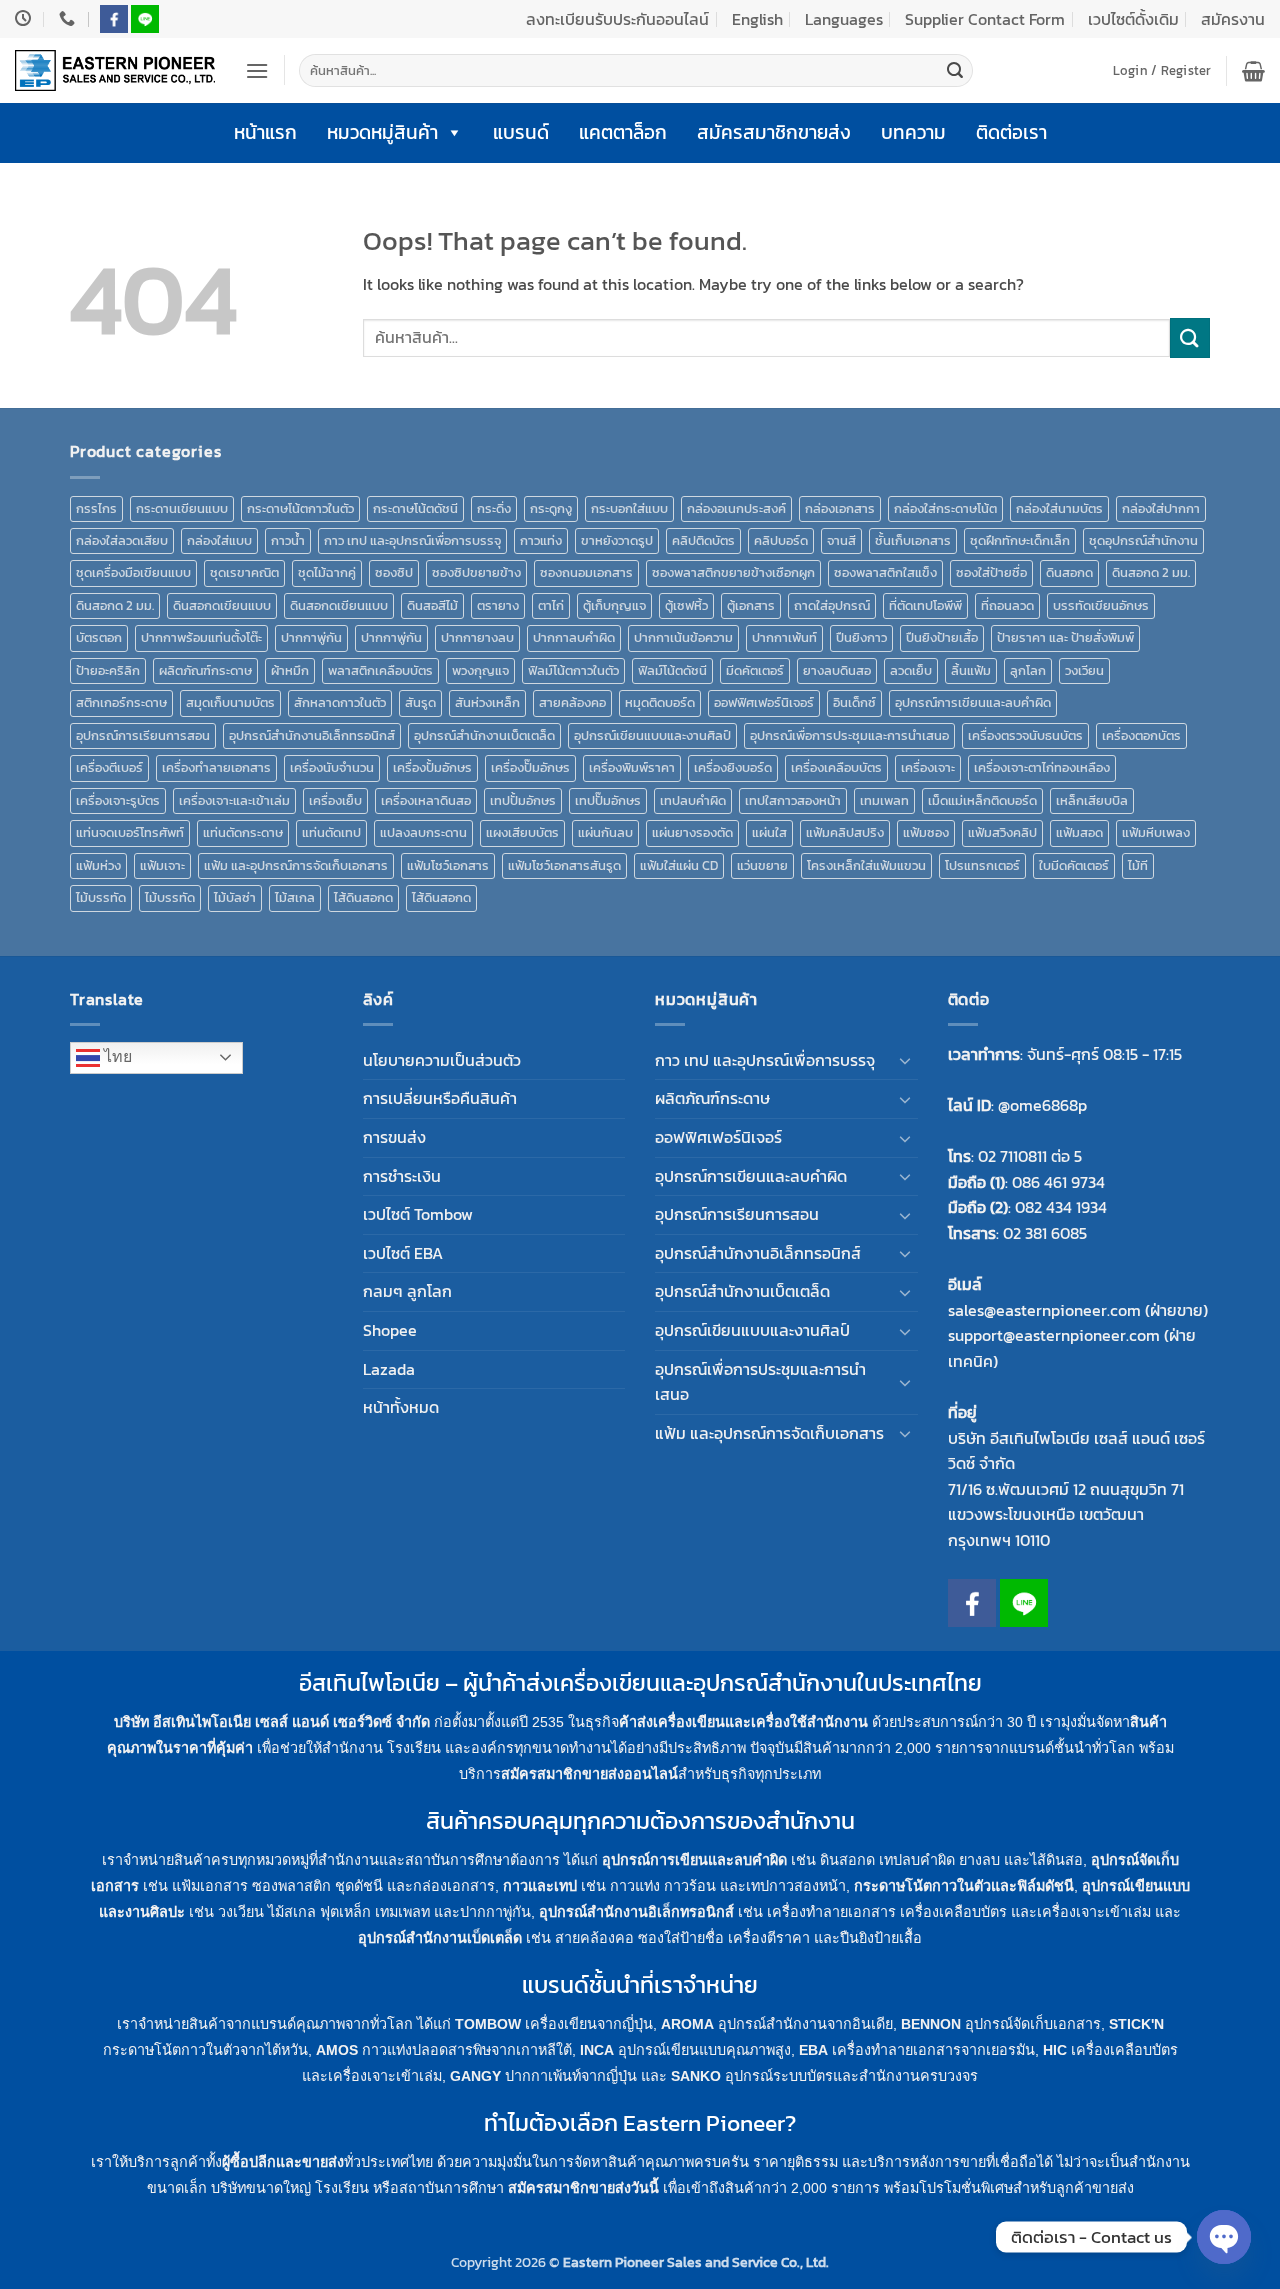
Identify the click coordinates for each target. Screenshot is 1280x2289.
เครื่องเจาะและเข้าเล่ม (234, 800)
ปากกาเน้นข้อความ (683, 637)
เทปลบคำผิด (693, 800)
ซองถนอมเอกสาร (586, 572)
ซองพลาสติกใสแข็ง (885, 572)
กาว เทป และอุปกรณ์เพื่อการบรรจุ (412, 540)
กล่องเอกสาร (840, 508)
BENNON (931, 2024)
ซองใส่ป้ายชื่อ (991, 572)
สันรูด (420, 702)
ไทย (116, 1056)
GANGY (475, 2076)
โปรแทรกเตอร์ (982, 865)
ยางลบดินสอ (837, 670)
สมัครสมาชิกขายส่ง (774, 132)
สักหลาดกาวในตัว (340, 702)
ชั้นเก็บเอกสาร (913, 540)
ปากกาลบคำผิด (574, 637)
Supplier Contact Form (985, 19)
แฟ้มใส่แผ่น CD (679, 865)
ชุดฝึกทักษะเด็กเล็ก (1020, 540)
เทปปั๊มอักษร (608, 800)
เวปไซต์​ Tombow (418, 1214)
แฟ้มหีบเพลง (1156, 832)
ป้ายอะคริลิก (108, 670)
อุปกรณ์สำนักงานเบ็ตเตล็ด (484, 735)
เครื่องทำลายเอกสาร (216, 767)
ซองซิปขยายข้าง (476, 572)
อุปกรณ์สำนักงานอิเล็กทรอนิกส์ (312, 735)
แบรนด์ (521, 132)
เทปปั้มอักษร (523, 800)
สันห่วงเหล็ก (487, 702)
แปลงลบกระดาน (423, 832)
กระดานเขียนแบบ (182, 508)
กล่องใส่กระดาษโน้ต (945, 508)
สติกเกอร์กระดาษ (121, 702)
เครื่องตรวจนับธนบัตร (1025, 735)
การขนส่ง (394, 1137)
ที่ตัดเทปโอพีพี (925, 605)
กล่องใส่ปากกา (1161, 508)
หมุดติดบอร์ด (660, 702)
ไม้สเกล (295, 897)
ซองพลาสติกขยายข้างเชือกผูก (733, 572)
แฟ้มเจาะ (162, 865)
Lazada (389, 1369)
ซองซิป (394, 572)
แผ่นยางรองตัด (692, 832)
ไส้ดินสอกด (363, 897)
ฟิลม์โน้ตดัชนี (672, 670)
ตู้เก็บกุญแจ (614, 605)
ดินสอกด (1069, 572)
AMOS (337, 2050)
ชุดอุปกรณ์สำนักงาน (1143, 540)
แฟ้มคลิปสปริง (845, 832)
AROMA (687, 2024)
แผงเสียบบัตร (522, 832)
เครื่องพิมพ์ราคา (632, 767)
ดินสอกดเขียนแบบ (222, 605)
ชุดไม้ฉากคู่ (327, 572)
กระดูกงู (551, 508)
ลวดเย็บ (911, 670)
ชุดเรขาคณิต (244, 572)
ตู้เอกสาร (751, 605)
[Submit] (955, 71)
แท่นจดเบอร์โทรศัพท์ (130, 832)
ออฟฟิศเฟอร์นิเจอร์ (764, 702)
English (757, 19)
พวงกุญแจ (480, 670)
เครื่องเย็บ (335, 800)
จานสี (841, 540)
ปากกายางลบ (477, 637)
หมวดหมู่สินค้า (382, 132)
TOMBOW (488, 2024)
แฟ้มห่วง (98, 865)
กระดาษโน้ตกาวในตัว (300, 508)
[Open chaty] (1224, 2237)
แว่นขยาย (762, 865)
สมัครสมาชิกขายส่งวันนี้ (583, 2188)
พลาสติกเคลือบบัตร (380, 670)
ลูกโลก (1028, 670)
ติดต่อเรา (1011, 132)
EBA (813, 2050)
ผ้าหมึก (290, 670)
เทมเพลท (884, 800)
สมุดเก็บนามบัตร (230, 702)
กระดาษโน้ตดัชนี (415, 508)
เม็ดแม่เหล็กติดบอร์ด (982, 800)
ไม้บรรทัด (101, 897)
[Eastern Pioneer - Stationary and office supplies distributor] (115, 70)
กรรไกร (96, 508)
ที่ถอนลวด (1007, 605)
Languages (844, 19)
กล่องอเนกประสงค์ (736, 508)
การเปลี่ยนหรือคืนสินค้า (440, 1098)
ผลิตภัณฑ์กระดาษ (205, 670)
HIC (1055, 2050)
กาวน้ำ (288, 540)
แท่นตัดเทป (331, 832)
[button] (257, 70)
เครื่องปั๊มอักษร (530, 767)
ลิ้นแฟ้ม (971, 670)
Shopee (390, 1330)
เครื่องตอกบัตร (1141, 735)
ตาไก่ (551, 605)
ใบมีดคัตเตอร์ (1074, 865)
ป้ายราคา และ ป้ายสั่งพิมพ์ (1065, 637)
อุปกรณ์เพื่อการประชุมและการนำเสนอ (849, 735)
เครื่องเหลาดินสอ (426, 800)
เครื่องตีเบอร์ (109, 767)
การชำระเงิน (402, 1176)
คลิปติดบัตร (703, 540)
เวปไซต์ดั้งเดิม (1133, 19)
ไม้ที (1138, 865)
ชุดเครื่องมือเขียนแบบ (133, 572)
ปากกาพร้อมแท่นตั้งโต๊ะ (201, 637)
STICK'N (1136, 2024)
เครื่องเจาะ (928, 767)
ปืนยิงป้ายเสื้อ (942, 637)
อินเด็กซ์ (854, 702)
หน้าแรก (265, 132)
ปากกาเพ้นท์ (784, 637)
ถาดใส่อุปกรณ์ (832, 605)
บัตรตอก (99, 637)
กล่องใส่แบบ (219, 540)
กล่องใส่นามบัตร (1059, 508)
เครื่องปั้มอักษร (432, 767)
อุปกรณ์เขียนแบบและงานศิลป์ (652, 735)
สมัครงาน (1233, 19)
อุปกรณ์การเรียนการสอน (143, 735)
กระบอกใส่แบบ (629, 508)
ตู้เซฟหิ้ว (686, 605)
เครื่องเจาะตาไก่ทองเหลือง (1042, 767)
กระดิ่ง (494, 508)
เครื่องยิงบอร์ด (733, 767)
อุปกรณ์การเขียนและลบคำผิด (973, 702)
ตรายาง (498, 605)
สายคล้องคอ (572, 702)
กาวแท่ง (541, 540)
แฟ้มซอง (926, 832)
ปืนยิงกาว (861, 637)
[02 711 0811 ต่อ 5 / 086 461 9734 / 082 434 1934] (69, 18)
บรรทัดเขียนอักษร (1101, 605)
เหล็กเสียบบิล (1092, 800)
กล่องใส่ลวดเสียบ (122, 540)
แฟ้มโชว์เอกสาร (448, 865)
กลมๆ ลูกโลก (407, 1291)
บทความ (913, 132)
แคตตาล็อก (623, 132)
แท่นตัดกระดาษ (243, 832)
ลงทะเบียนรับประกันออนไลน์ (617, 19)
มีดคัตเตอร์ (755, 670)
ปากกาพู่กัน (311, 637)
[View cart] (1253, 71)
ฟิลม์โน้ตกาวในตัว (573, 670)
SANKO (696, 2076)
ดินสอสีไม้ (432, 605)
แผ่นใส (769, 832)
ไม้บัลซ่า (235, 897)
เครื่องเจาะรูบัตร (118, 800)
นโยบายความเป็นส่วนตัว (442, 1060)
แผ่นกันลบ (605, 832)
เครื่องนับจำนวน (332, 767)
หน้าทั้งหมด (401, 1407)
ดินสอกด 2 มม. (1151, 572)
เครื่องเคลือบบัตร (836, 767)
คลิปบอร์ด (781, 540)
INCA (597, 2050)
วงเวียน (1084, 670)
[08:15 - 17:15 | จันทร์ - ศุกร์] (25, 18)
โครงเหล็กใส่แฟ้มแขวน (866, 865)
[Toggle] (906, 1060)
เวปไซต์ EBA (403, 1253)
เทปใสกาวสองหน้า (793, 800)
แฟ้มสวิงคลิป (1002, 832)
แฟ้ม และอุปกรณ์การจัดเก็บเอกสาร (296, 865)
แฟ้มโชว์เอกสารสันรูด (564, 865)
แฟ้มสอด (1079, 832)
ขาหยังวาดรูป (617, 540)
